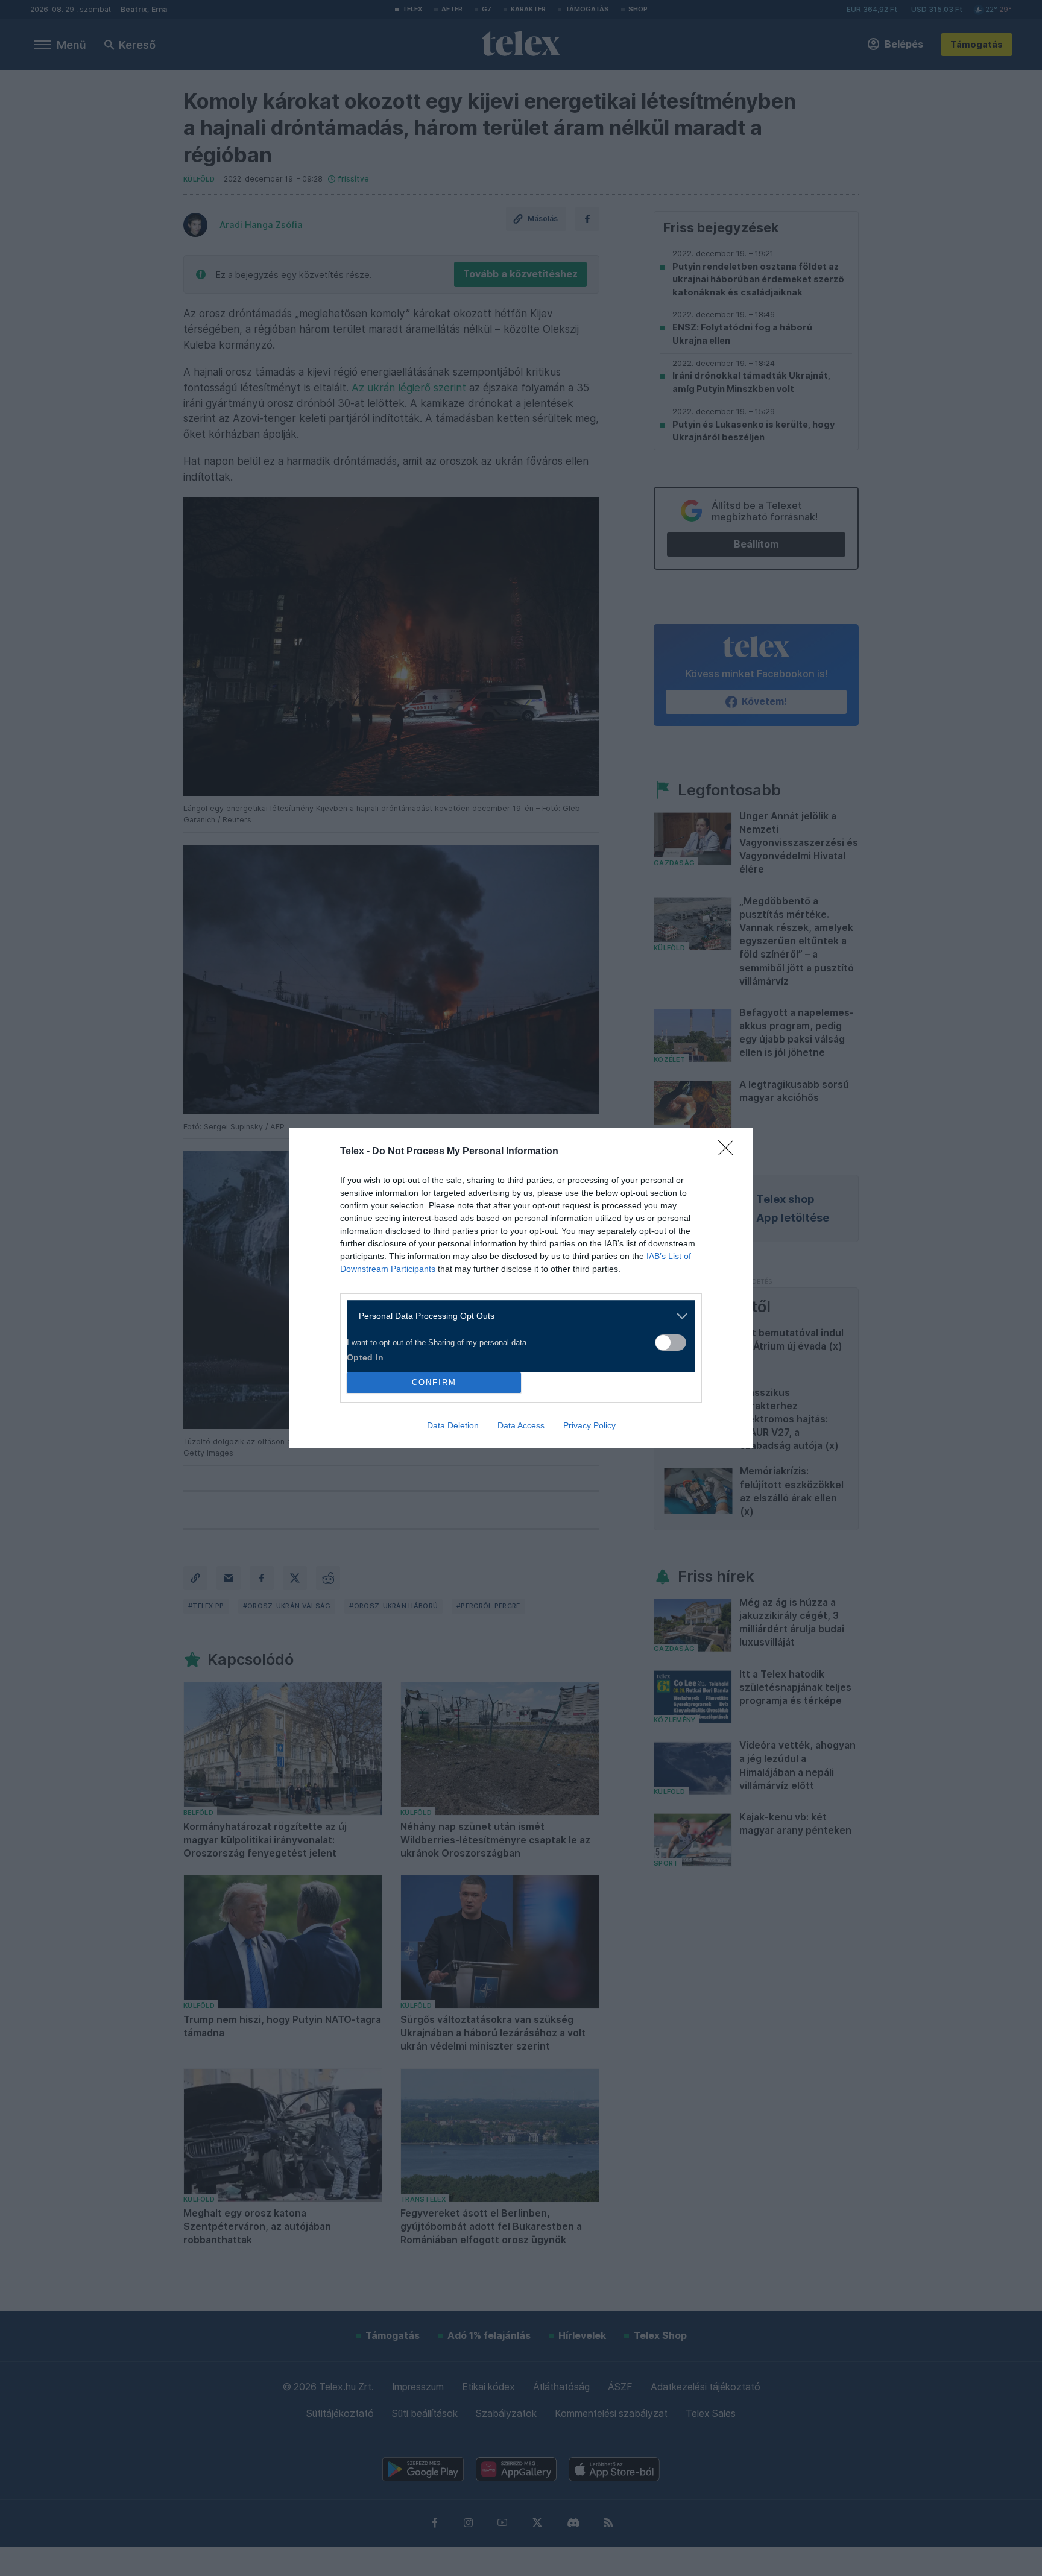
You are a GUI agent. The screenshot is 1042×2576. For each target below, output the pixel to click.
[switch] (671, 1343)
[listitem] (516, 1316)
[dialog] (521, 1288)
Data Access (521, 1425)
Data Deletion (453, 1425)
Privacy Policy (589, 1425)
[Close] (730, 1152)
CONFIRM (434, 1382)
